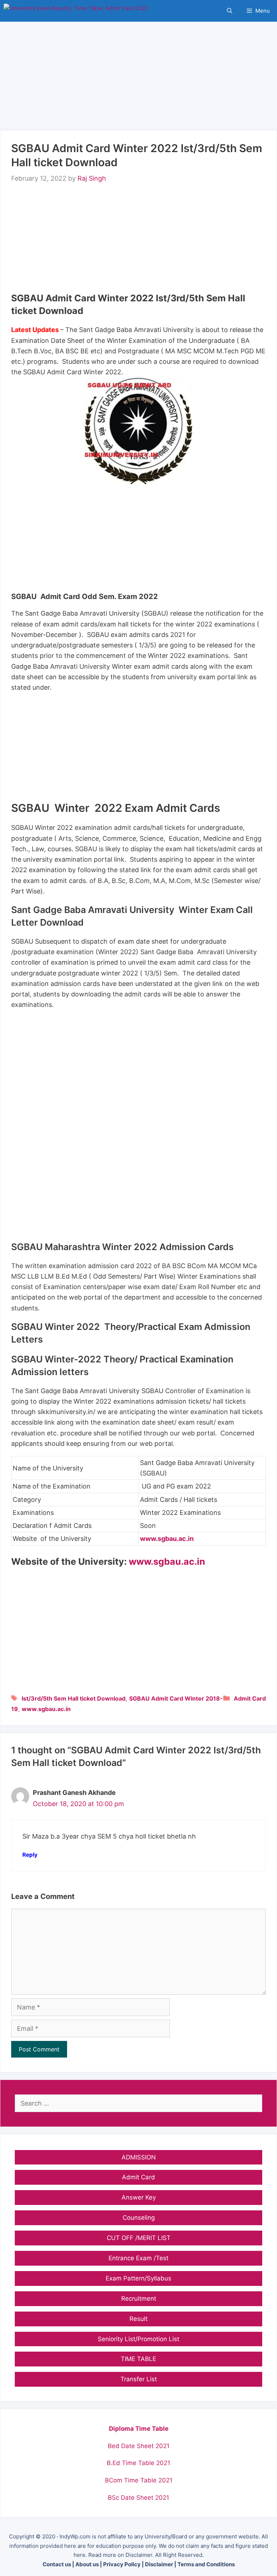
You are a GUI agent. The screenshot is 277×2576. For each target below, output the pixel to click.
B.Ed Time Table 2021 (138, 2463)
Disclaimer (159, 2564)
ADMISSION (139, 2157)
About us (87, 2564)
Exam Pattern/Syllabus (138, 2278)
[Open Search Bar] (230, 11)
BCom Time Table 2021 (139, 2480)
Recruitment (139, 2299)
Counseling (139, 2218)
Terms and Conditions (206, 2564)
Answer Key (139, 2197)
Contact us (57, 2564)
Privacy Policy (122, 2564)
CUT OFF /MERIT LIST (139, 2238)
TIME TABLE (138, 2359)
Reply (30, 1855)
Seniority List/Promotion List (138, 2339)
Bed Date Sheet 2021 (139, 2446)
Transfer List (139, 2379)
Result (138, 2319)
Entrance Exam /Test (138, 2258)
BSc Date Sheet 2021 (138, 2498)
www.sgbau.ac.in (167, 1539)
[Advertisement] (138, 72)
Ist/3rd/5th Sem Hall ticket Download (74, 1698)
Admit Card (250, 1698)
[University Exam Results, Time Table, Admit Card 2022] (76, 11)
